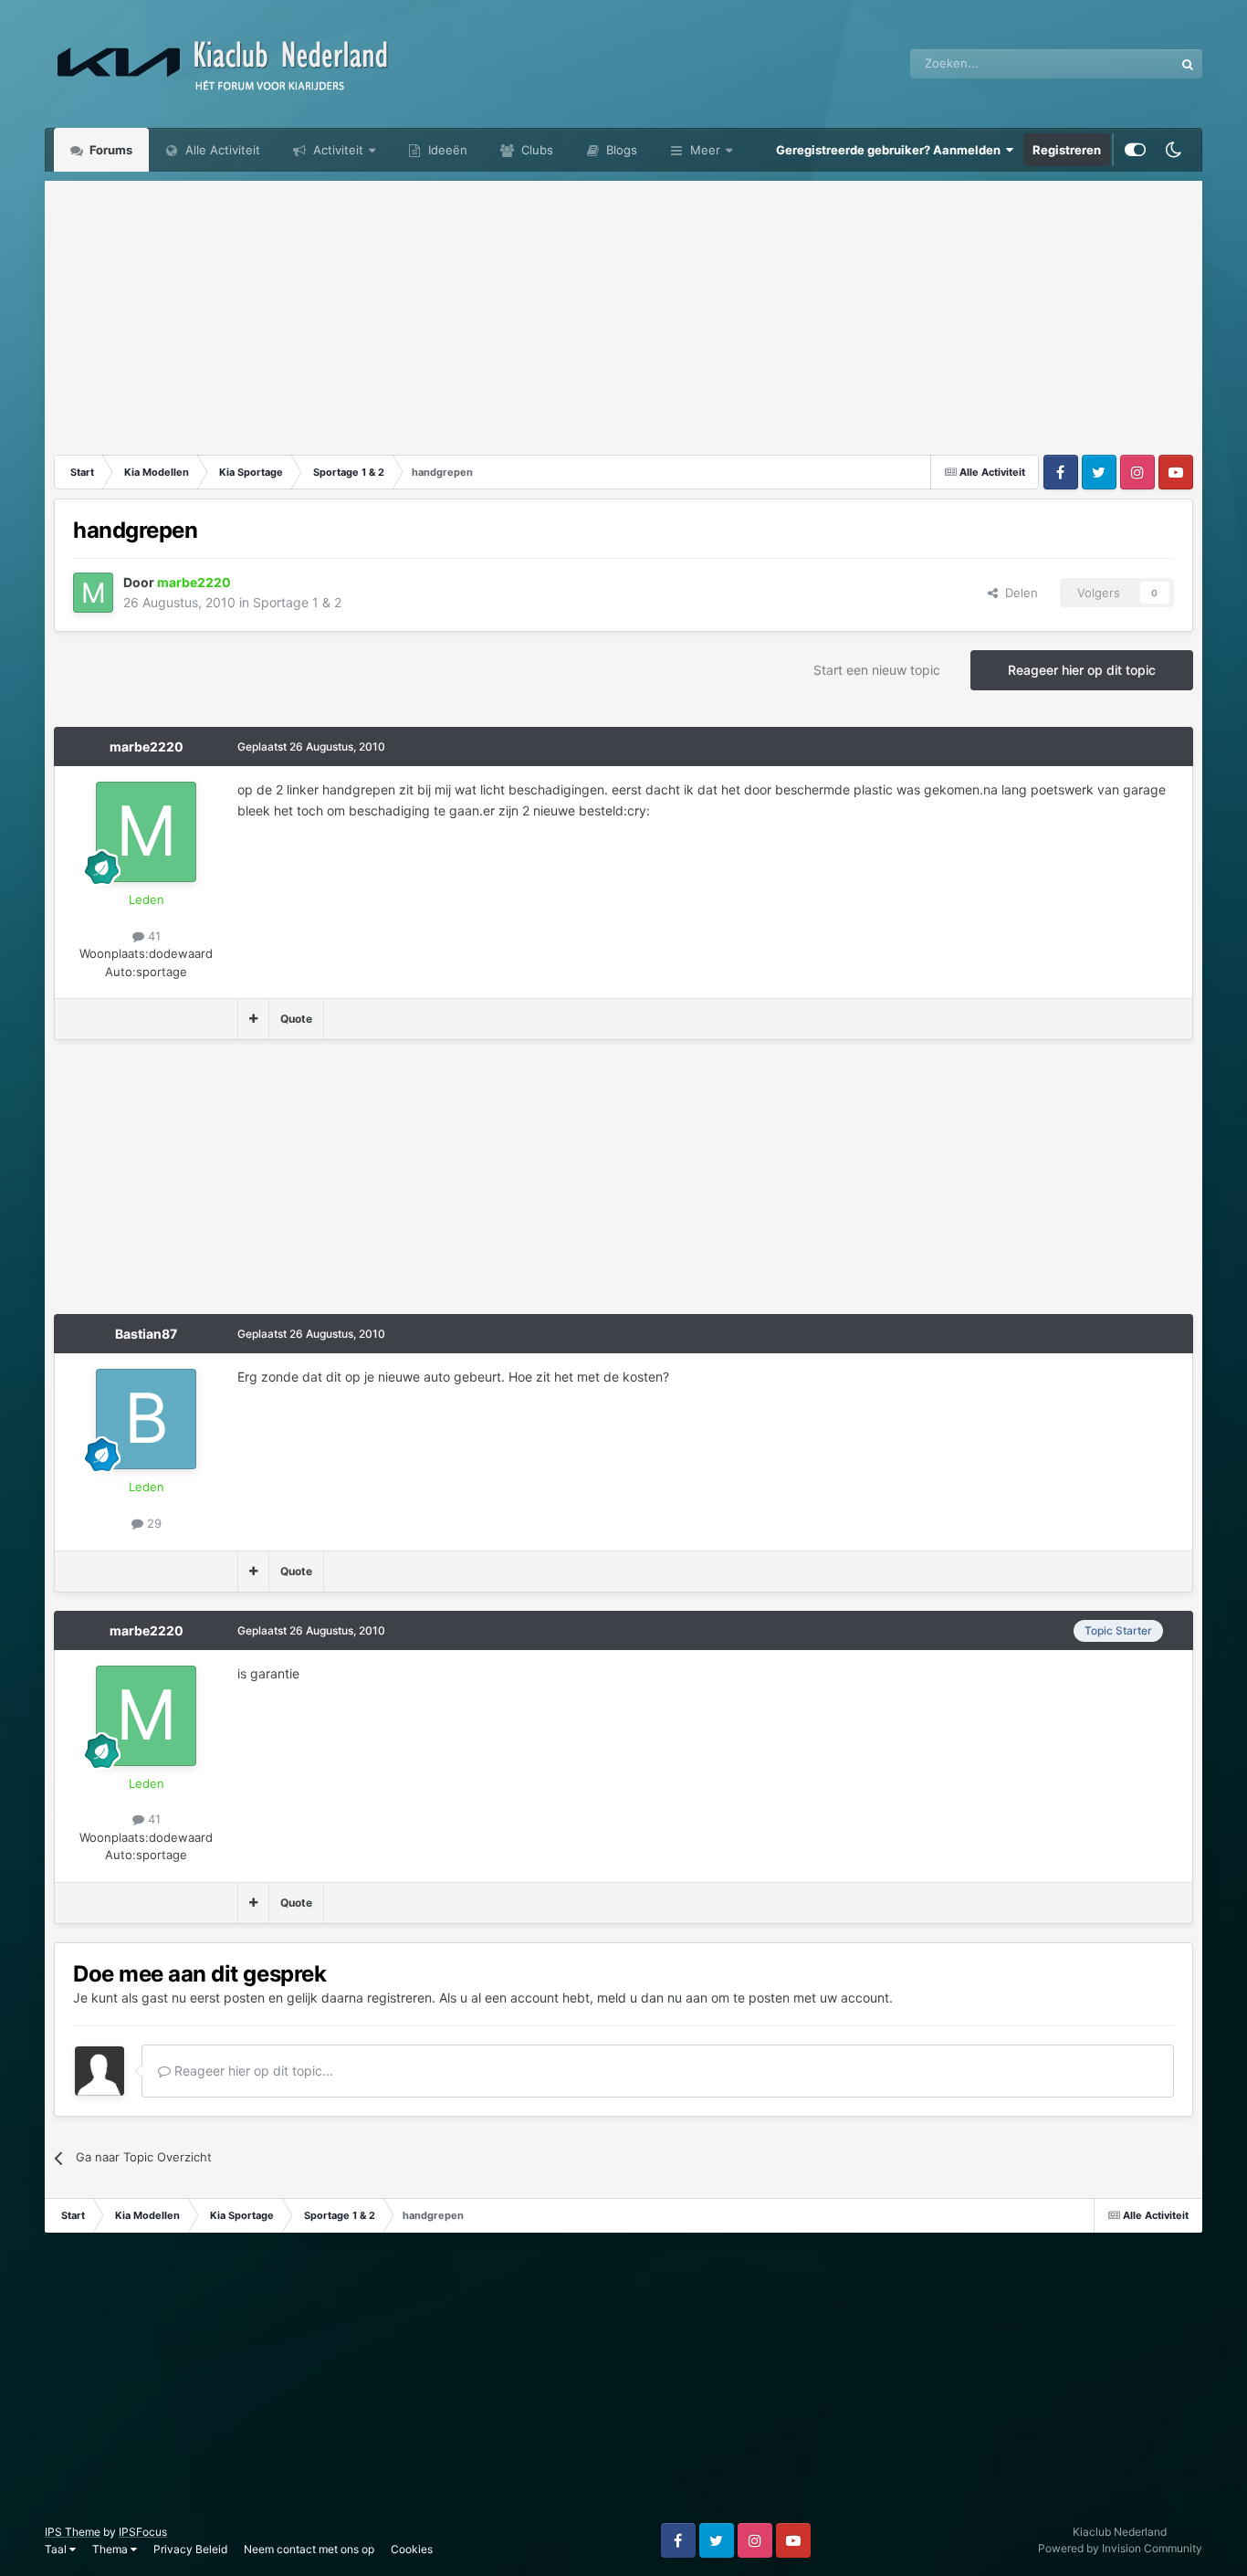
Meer (705, 150)
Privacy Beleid (190, 2549)
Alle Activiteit (221, 150)
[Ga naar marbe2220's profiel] (93, 593)
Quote (296, 1019)
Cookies (412, 2549)
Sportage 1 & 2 (297, 602)
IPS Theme (73, 2532)
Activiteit (336, 150)
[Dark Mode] (1174, 150)
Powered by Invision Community (1120, 2548)
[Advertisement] (623, 309)
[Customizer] (1135, 150)
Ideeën (446, 150)
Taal (57, 2549)
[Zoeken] (1188, 64)
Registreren (1067, 150)
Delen (1018, 593)
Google (1130, 63)
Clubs (535, 150)
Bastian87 (146, 1334)
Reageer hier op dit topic (1082, 670)
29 (152, 1523)
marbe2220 (147, 747)
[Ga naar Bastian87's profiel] (146, 1419)
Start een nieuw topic (877, 670)
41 (152, 936)
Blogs (620, 150)
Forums (110, 150)
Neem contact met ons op (309, 2549)
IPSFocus (143, 2532)
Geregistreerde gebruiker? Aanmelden (891, 150)
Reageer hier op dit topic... (252, 2071)
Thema (111, 2549)
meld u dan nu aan (652, 1998)
